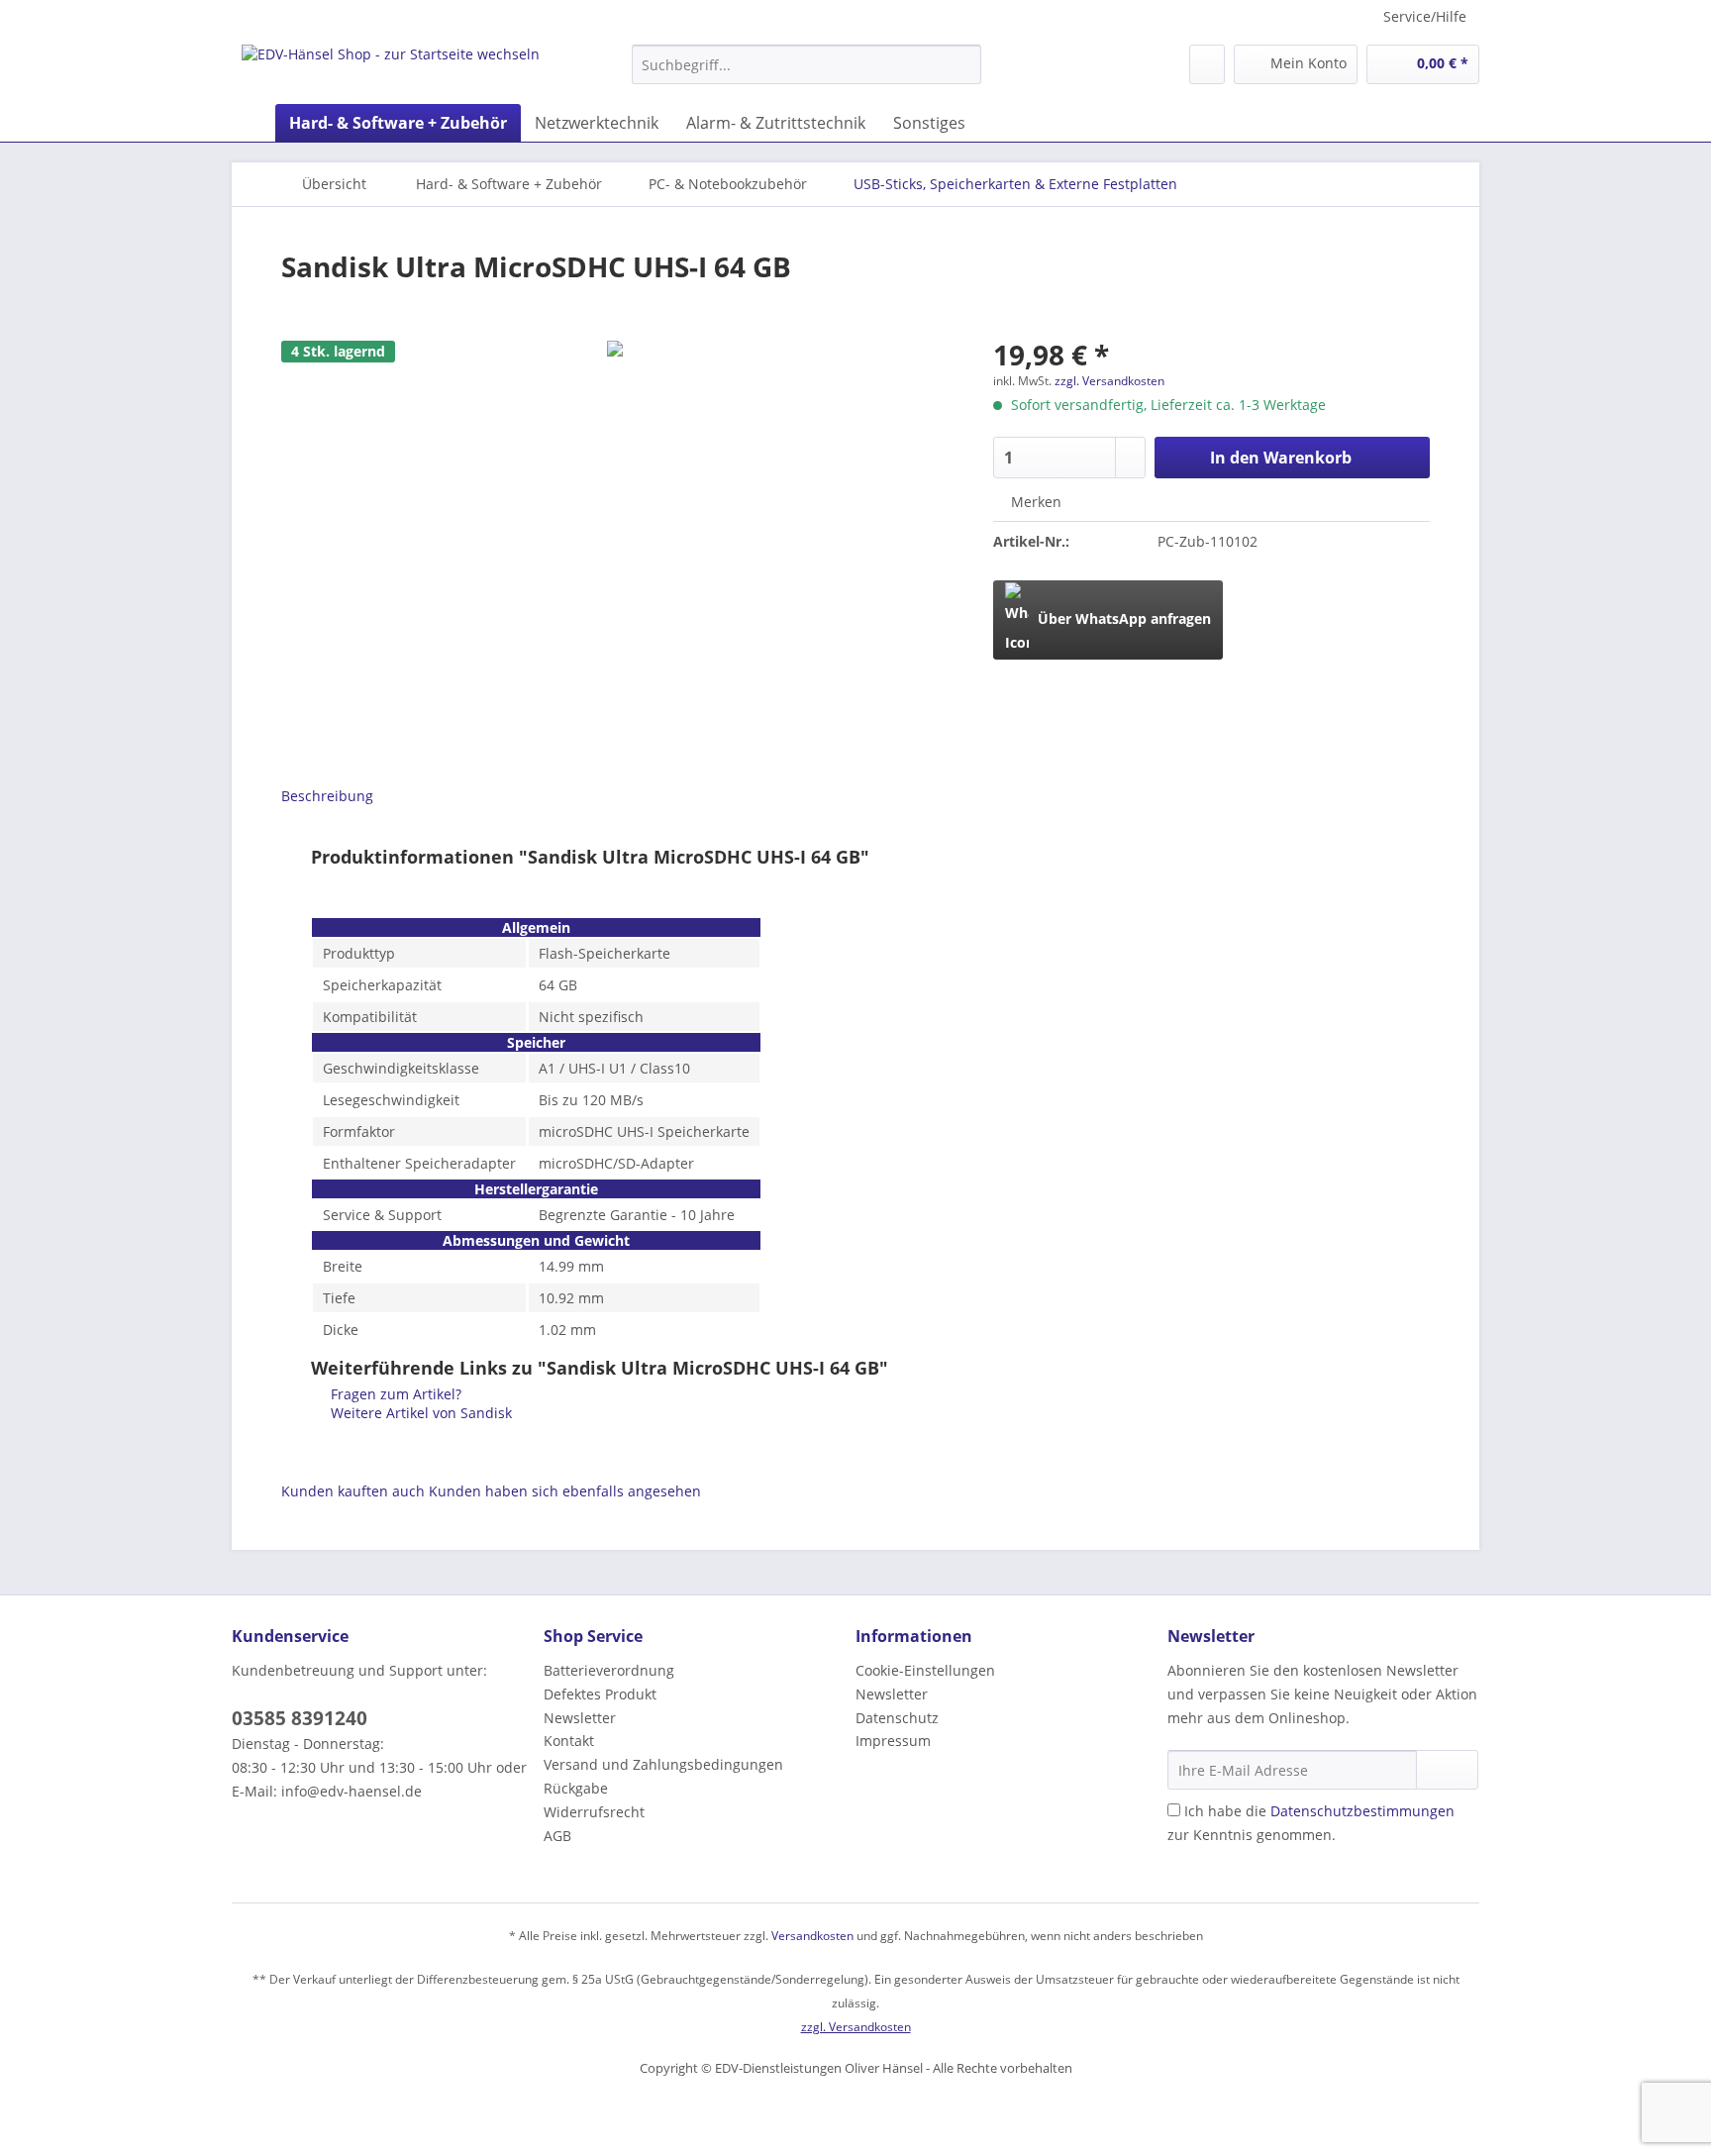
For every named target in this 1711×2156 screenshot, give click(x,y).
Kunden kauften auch (353, 1491)
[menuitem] (806, 74)
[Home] (252, 123)
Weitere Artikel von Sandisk (419, 1413)
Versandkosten (812, 1936)
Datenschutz (897, 1718)
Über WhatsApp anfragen (1122, 618)
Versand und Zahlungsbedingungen (663, 1764)
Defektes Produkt (600, 1694)
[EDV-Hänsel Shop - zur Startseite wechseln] (391, 69)
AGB (557, 1836)
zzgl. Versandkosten (1109, 381)
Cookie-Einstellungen (925, 1670)
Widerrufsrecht (594, 1812)
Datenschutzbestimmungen (1362, 1811)
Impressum (893, 1741)
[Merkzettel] (1207, 64)
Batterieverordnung (609, 1670)
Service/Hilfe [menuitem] (1425, 16)
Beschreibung (327, 796)
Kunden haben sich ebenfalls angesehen (565, 1491)
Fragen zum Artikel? (394, 1394)
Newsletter (580, 1718)
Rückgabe (576, 1788)
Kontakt (569, 1741)
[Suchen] (963, 64)
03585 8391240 (300, 1718)
